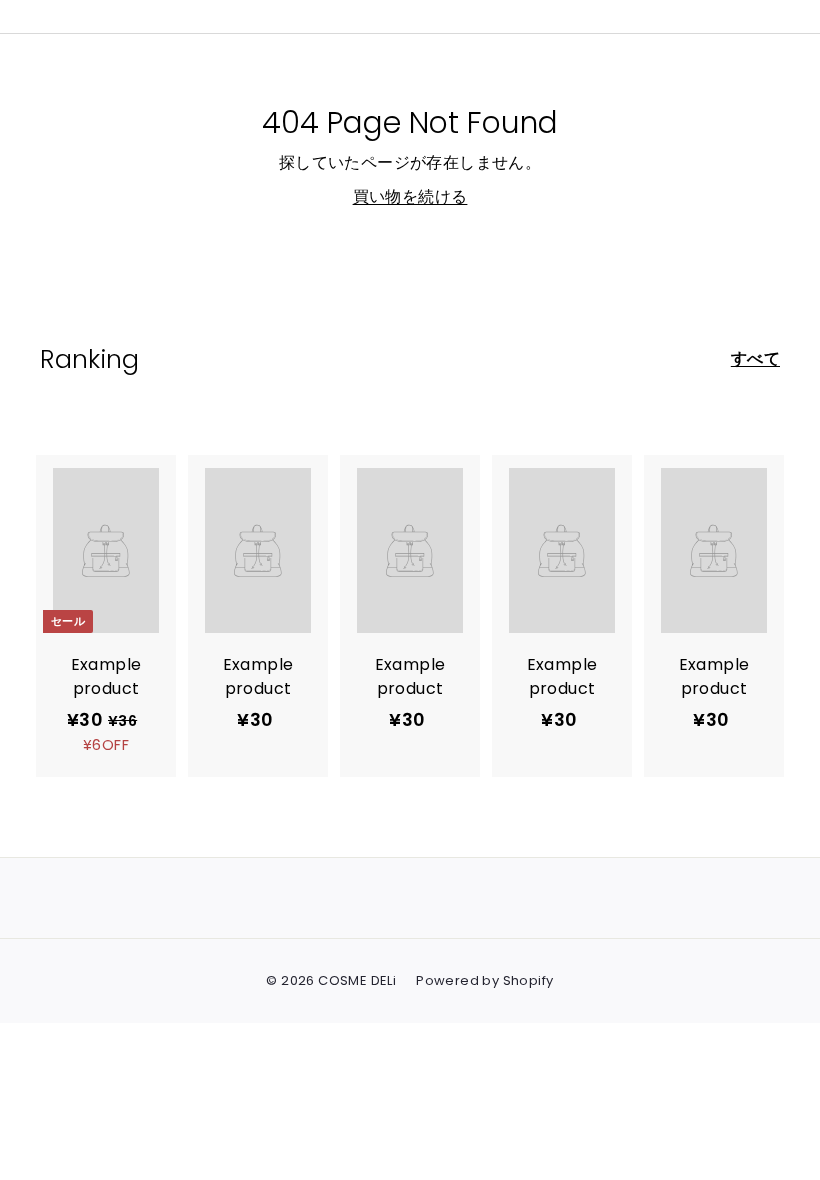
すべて (755, 358)
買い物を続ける (410, 196)
